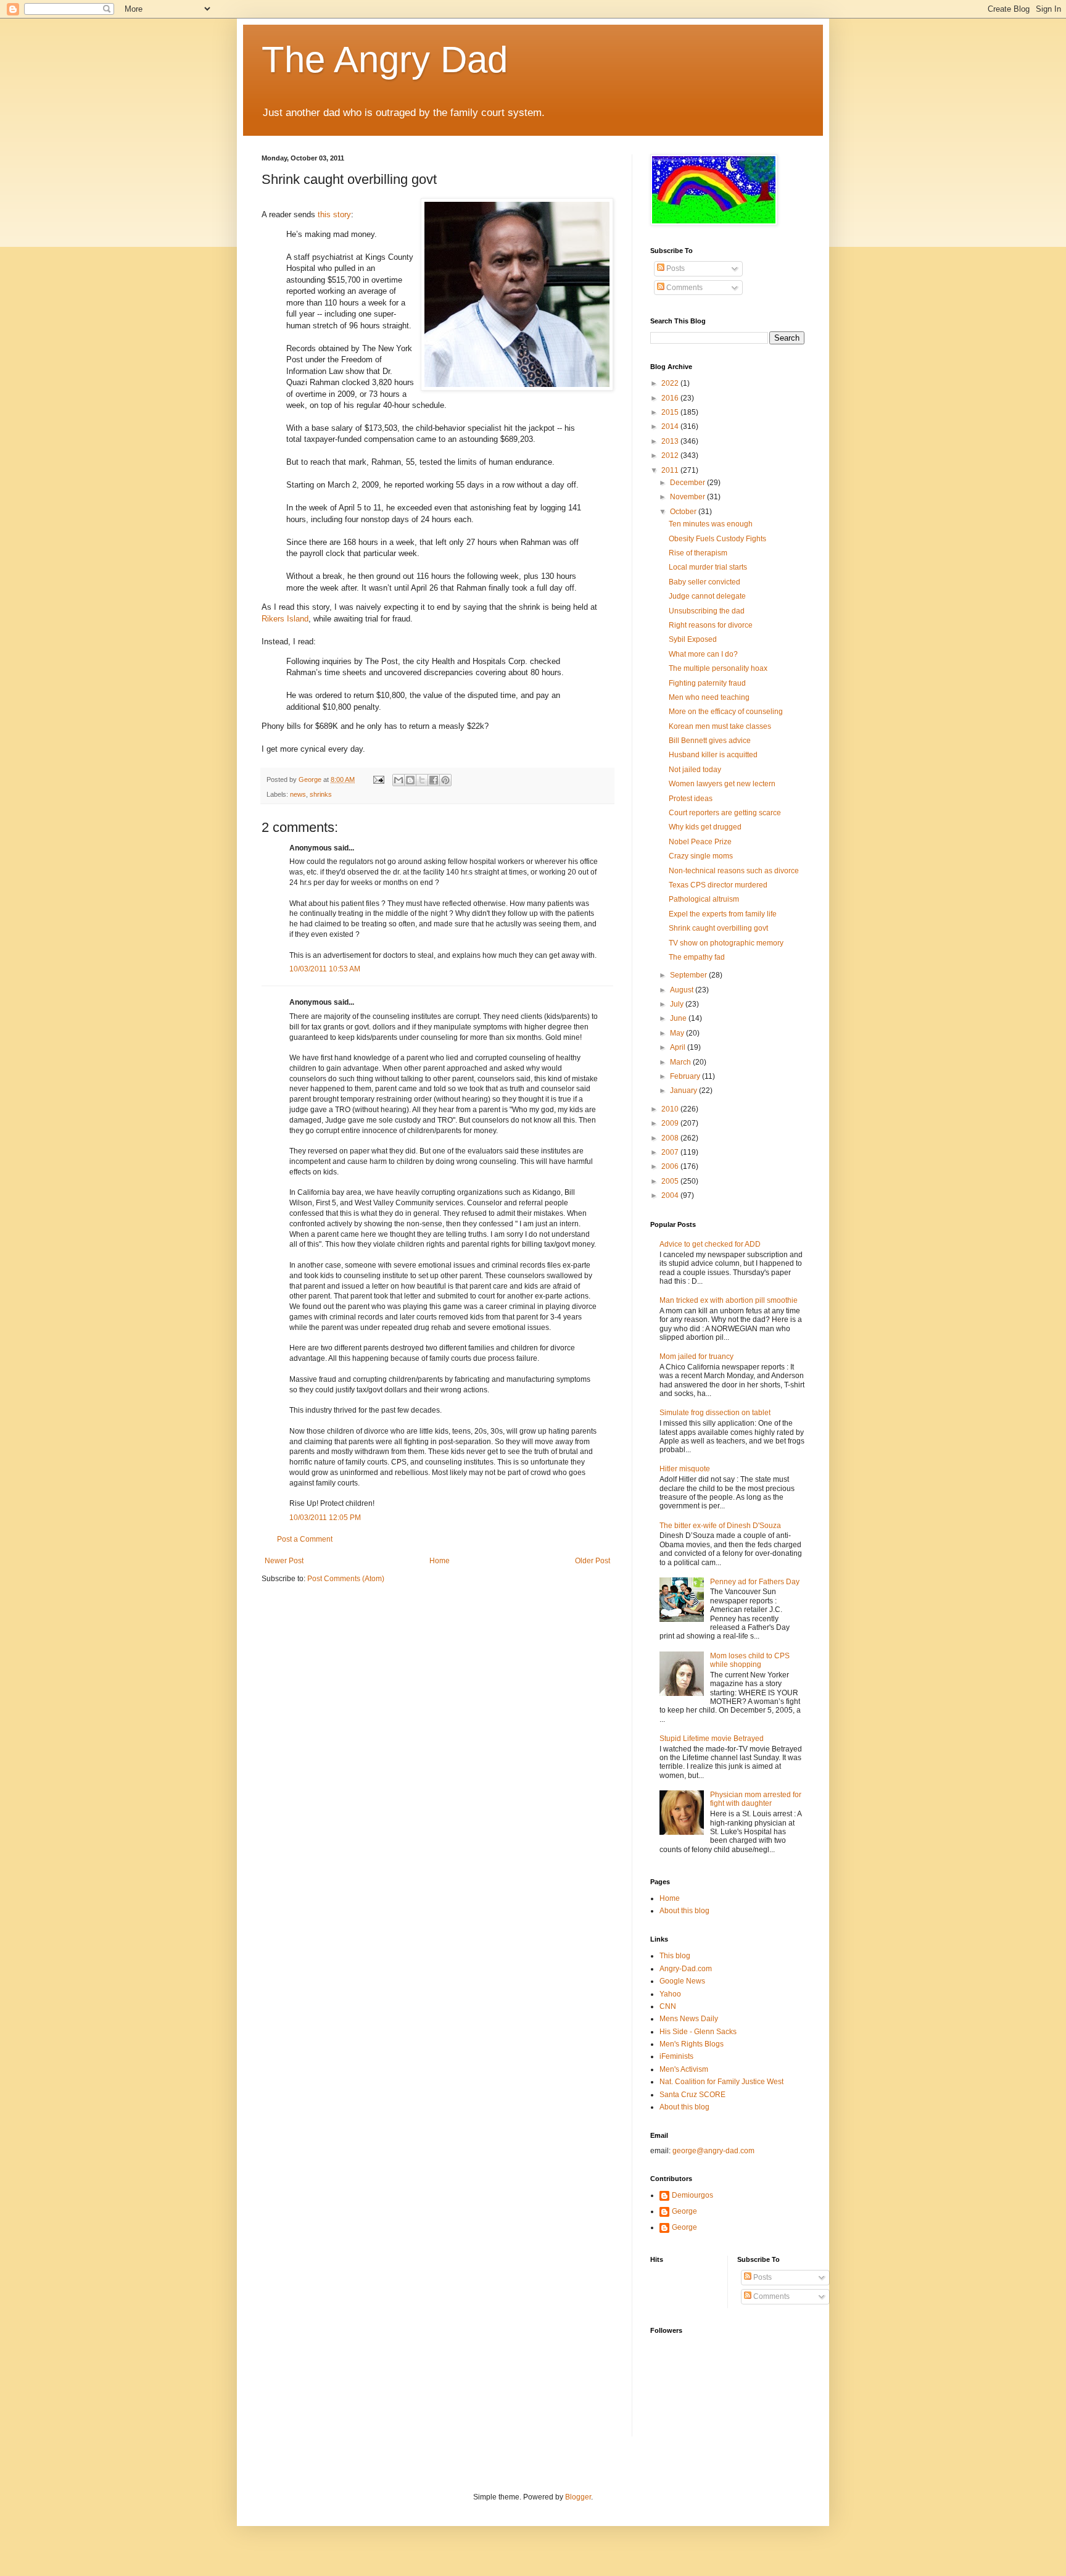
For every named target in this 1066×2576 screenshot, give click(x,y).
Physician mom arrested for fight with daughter (756, 1799)
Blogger (578, 2497)
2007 (671, 1152)
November (688, 497)
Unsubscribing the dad (707, 611)
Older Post (593, 1561)
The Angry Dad (385, 60)
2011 (671, 470)
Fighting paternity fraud (707, 683)
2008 (671, 1138)
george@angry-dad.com (713, 2151)
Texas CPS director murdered (718, 885)
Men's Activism (684, 2069)
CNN (668, 2006)
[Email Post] (378, 779)
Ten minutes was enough (711, 524)
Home (440, 1561)
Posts (675, 268)
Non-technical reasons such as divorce (734, 871)
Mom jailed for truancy (696, 1357)
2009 (671, 1123)
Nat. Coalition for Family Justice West (721, 2082)
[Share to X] (422, 780)
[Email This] (399, 780)
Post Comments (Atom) (346, 1579)
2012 (671, 455)
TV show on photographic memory (726, 943)
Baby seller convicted (704, 582)
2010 (671, 1109)
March (681, 1062)
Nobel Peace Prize (700, 842)
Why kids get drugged (705, 827)
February (686, 1076)
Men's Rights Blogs (692, 2044)
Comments (684, 288)
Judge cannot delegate (707, 596)
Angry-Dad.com (686, 1969)
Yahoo (670, 1994)
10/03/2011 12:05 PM (325, 1518)
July (678, 1004)
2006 (671, 1166)
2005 (671, 1181)
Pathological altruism (704, 899)
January (684, 1091)
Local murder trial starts (708, 567)
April (679, 1047)
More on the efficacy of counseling (726, 712)
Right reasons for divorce (711, 625)
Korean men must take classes (720, 726)
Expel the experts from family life (723, 914)
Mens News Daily (689, 2019)
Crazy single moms (701, 856)
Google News (682, 1981)
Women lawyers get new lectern (722, 784)
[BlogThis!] (410, 780)
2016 (671, 398)
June (679, 1018)
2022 (671, 383)
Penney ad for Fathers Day (755, 1582)
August (683, 990)
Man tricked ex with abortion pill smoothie (729, 1300)
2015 (671, 412)
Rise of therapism (698, 553)
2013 (671, 441)
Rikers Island (285, 619)
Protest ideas (691, 799)
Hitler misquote (685, 1469)
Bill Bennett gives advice (710, 741)
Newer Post (284, 1561)
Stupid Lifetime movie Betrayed (712, 1739)
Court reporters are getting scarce (725, 813)
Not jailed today (695, 770)
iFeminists (676, 2056)
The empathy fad (697, 957)
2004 (671, 1195)
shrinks (321, 794)
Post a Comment (305, 1539)
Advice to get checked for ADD (710, 1244)
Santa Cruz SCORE (692, 2095)
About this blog (684, 1911)
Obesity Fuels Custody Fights (717, 539)
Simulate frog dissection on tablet (715, 1413)
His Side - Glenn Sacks (698, 2032)
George (684, 2211)
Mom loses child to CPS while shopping (750, 1660)
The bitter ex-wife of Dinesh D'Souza (720, 1526)
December (688, 483)
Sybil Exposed (693, 639)
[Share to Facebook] (434, 780)
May (678, 1033)
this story (334, 214)
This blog (675, 1956)
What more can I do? (703, 654)
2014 (671, 426)
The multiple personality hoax (718, 668)
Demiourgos (692, 2195)
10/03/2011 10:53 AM (325, 969)
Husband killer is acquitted (713, 755)
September (689, 975)
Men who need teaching (709, 697)
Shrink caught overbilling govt (718, 928)
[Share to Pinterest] (445, 780)
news (298, 794)
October (684, 512)
